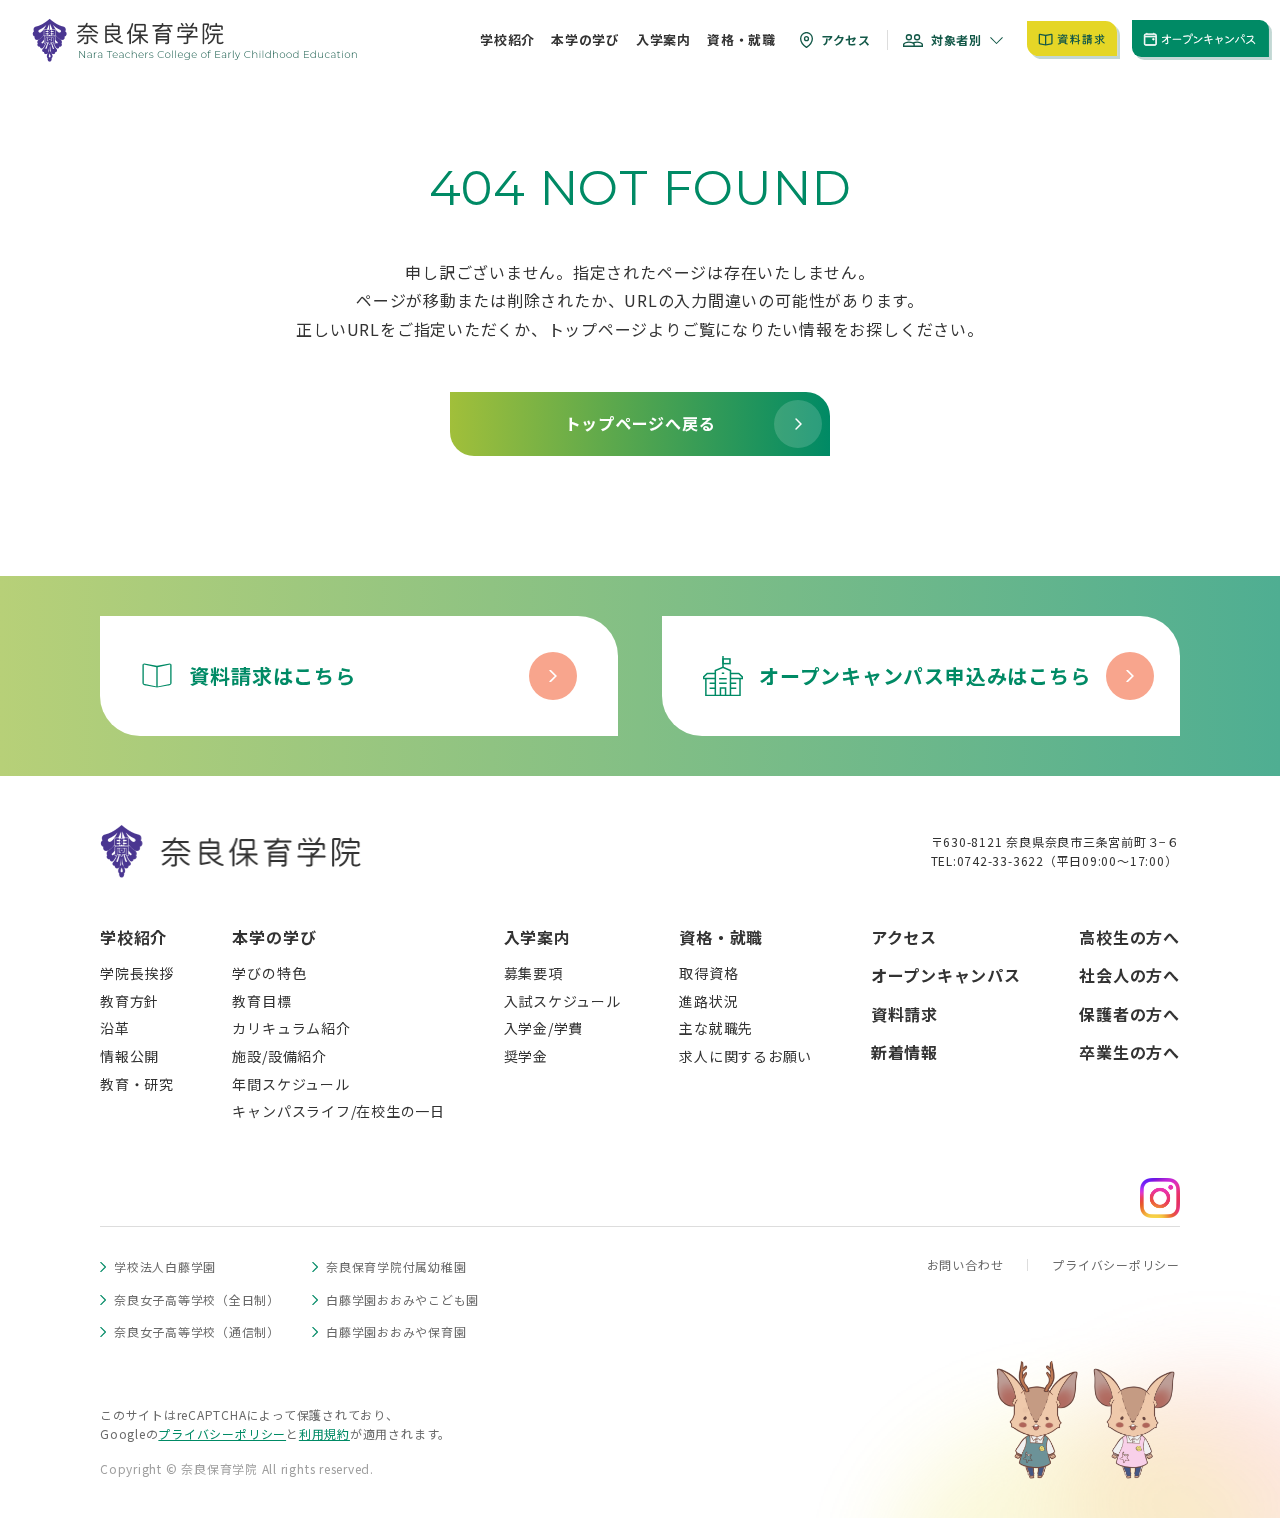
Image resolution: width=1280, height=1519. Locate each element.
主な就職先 (716, 1028)
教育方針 (129, 1001)
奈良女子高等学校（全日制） (197, 1299)
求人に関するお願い (745, 1056)
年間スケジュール (290, 1084)
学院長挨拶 (137, 973)
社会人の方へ (1129, 975)
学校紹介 (133, 937)
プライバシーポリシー (1116, 1264)
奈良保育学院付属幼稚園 (396, 1266)
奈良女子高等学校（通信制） (197, 1331)
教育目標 (261, 1001)
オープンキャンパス (946, 975)
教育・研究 (137, 1084)
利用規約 (324, 1433)
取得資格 (708, 973)
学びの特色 (269, 973)
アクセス (904, 937)
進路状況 (708, 1001)
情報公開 (129, 1056)
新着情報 (904, 1052)
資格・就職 (721, 937)
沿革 (115, 1028)
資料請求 (904, 1014)
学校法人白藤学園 (165, 1266)
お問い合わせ (965, 1264)
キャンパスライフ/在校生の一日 (338, 1111)
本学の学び (274, 937)
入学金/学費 (544, 1028)
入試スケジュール (562, 1001)
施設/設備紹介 (279, 1056)
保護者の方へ (1129, 1014)
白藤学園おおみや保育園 (396, 1331)
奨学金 (526, 1056)
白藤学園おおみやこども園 (402, 1299)
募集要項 (533, 973)
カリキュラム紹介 (291, 1028)
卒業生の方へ (1129, 1052)
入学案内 (537, 937)
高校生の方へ (1129, 937)
